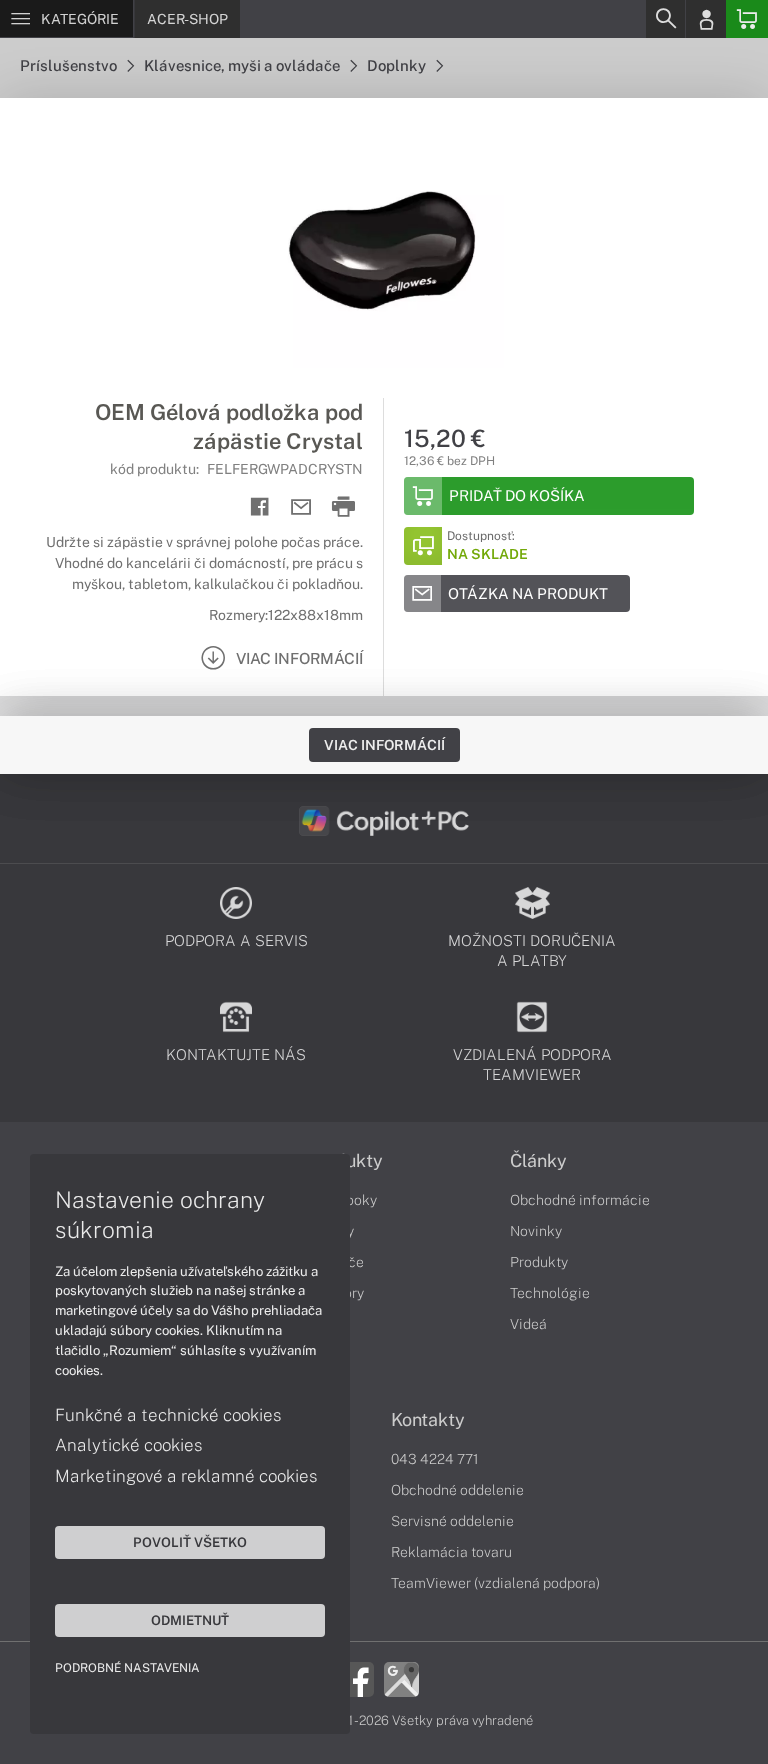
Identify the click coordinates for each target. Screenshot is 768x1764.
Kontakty (428, 1420)
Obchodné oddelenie (457, 1490)
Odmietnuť (190, 1620)
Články (538, 1161)
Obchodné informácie (580, 1200)
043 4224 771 (435, 1459)
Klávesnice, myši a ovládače (243, 65)
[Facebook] (356, 1678)
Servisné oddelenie (452, 1521)
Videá (528, 1324)
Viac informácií (384, 745)
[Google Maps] (401, 1678)
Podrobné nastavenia (127, 1668)
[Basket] (747, 19)
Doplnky (398, 65)
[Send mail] (301, 507)
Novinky (536, 1231)
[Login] (706, 19)
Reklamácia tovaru (451, 1552)
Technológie (550, 1293)
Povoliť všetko (190, 1542)
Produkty (539, 1262)
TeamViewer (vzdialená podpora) (495, 1583)
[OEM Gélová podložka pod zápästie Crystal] (384, 248)
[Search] (665, 19)
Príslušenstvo (70, 65)
